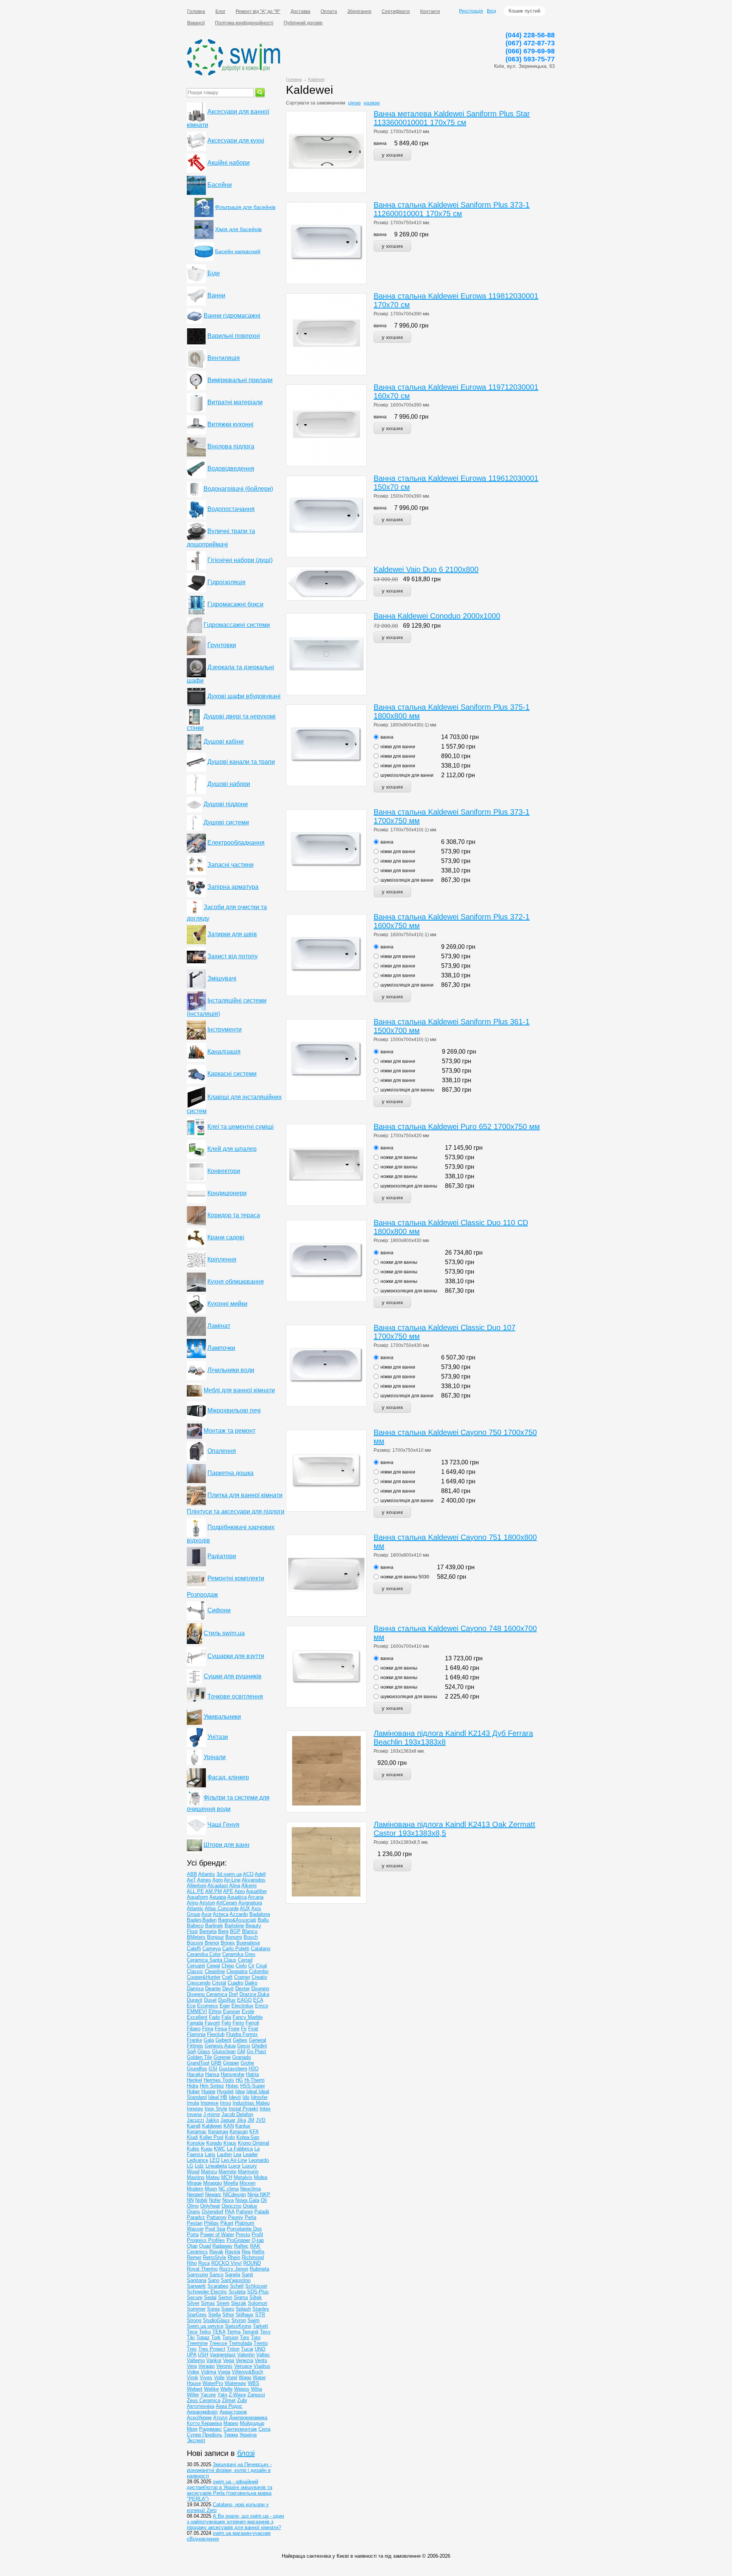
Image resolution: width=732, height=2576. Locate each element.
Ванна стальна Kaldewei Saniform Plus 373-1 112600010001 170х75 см (452, 209)
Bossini (195, 1943)
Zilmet (229, 2400)
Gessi (244, 2046)
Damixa (195, 1989)
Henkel (194, 2080)
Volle (219, 2378)
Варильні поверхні (234, 336)
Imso (226, 2103)
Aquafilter (256, 1891)
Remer (194, 2257)
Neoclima (250, 2189)
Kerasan (239, 2132)
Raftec (241, 2246)
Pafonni (244, 2212)
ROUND (252, 2263)
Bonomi (234, 1937)
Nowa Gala (247, 2200)
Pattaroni (217, 2217)
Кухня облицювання (236, 1282)
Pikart (227, 2223)
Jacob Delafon (237, 2114)
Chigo (228, 1966)
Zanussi (256, 2395)
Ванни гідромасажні (232, 316)
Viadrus (262, 2366)
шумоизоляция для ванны (409, 1186)
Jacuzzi (195, 2120)
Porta (193, 2235)
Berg (223, 1931)
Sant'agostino (236, 2280)
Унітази (218, 1737)
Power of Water (217, 2235)
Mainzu (209, 2172)
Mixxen (247, 2183)
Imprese (209, 2103)
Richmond (253, 2257)
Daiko (251, 1983)
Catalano (261, 1948)
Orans (193, 2212)
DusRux (227, 2000)
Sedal (210, 2297)
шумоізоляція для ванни (407, 775)
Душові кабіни (224, 742)
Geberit (223, 2040)
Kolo (230, 2137)
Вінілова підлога (231, 446)
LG (190, 2166)
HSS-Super (253, 2086)
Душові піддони (226, 804)
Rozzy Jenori (234, 2269)
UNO (260, 2349)
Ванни (216, 295)
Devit (228, 1989)
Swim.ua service (205, 2326)
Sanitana (197, 2280)
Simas (208, 2303)
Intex (265, 2109)
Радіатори (222, 1556)
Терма (231, 2435)
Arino (193, 1903)
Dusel (210, 2000)
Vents (261, 2360)
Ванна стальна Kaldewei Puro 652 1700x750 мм (457, 1126)
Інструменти (225, 1029)
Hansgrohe (233, 2074)
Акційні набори (229, 163)
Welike (211, 2389)
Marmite (227, 2172)
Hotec (232, 2086)
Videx (193, 2372)
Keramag (218, 2132)
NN (190, 2200)
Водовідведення (231, 468)
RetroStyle (214, 2257)
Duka (263, 1994)
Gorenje (222, 2057)
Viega (224, 2372)
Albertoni (197, 1886)
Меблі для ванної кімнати (239, 1390)
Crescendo (199, 1983)
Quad (205, 2246)
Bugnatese (248, 1943)
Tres (192, 2349)
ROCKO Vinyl (226, 2263)
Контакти (430, 11)
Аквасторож (233, 2412)
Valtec (263, 2355)
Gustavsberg (233, 2069)
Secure (195, 2297)
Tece (192, 2332)
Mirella (231, 2183)
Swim (254, 2320)
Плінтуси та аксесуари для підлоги (236, 1511)
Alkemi (249, 1886)
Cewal (213, 1966)
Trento (261, 2343)
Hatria (252, 2074)
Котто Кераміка (204, 2423)
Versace (243, 2366)
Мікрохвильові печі (234, 1410)
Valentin (246, 2355)
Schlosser (256, 2286)
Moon (211, 2189)
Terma (234, 2332)
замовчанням (331, 103)
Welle (226, 2389)
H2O (254, 2069)
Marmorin (248, 2172)
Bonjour (215, 1937)
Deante (213, 1989)
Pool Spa (215, 2229)
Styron (239, 2320)
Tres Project (212, 2349)
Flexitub (216, 2034)
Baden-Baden (202, 1920)
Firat (253, 2029)
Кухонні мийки (227, 1304)
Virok (193, 2378)
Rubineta (259, 2269)
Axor (206, 1914)
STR (260, 2315)
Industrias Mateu (251, 2103)
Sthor (228, 2315)
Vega (229, 2360)
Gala (209, 2040)
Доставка (300, 11)
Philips (211, 2223)
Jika (241, 2120)
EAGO (244, 2000)
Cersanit (196, 1966)
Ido (246, 2097)
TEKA (219, 2332)
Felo (226, 2023)
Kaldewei (316, 79)
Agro (218, 1880)
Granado (242, 2057)
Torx (245, 2337)
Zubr (242, 2400)
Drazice (249, 1994)
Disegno (260, 1989)
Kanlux (243, 2126)
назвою (372, 103)
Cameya (212, 1948)
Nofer (215, 2200)
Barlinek (214, 1926)
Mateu (213, 2177)
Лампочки (221, 1348)
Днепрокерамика (248, 2418)
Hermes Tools (219, 2080)
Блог (220, 11)
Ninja (254, 2194)
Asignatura (250, 1903)
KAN (229, 2126)
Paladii (262, 2212)
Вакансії (196, 23)
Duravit (195, 2000)
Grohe (247, 2063)
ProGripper (238, 2240)
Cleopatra (237, 1971)
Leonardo (259, 2160)
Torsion (230, 2337)
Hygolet (225, 2091)
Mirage (194, 2183)
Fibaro (194, 2029)
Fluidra (234, 2034)
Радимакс (210, 2429)
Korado (214, 2143)
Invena (194, 2114)
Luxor (234, 2166)
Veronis (224, 2366)
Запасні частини (230, 865)
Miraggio (213, 2183)
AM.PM (213, 1891)
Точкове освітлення (235, 1696)
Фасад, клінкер (228, 1777)
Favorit (212, 2023)
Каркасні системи (232, 1074)
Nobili (201, 2200)
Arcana (256, 1897)
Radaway (222, 2246)
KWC (220, 2149)
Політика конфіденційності (244, 23)
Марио (231, 2423)
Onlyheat (210, 2206)
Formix (250, 2034)
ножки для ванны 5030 (405, 1577)
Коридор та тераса (234, 1215)
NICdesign (234, 2194)
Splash (243, 2309)
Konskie (196, 2143)
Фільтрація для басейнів (245, 207)
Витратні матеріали (235, 402)
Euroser (232, 2011)
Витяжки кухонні (230, 424)
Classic (195, 1971)
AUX (245, 1908)
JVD (261, 2120)
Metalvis (243, 2177)
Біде (214, 273)
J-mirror (212, 2114)
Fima (208, 2029)
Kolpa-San (248, 2137)
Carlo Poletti (236, 1948)
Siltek (256, 2297)
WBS (254, 2383)
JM (251, 2120)
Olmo (193, 2206)
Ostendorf (213, 2212)
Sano (213, 2280)
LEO (215, 2160)
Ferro (238, 2023)
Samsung (197, 2275)
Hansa (212, 2074)
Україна (248, 2435)
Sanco (216, 2275)
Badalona (260, 1914)
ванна (380, 143)
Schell (237, 2286)
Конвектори (224, 1171)
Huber (193, 2091)
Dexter (242, 1989)
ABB (192, 1874)
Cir (251, 1966)
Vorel (232, 2378)
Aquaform (197, 1897)
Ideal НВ (218, 2097)
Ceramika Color (204, 1954)
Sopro (228, 2309)
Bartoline (234, 1926)
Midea (261, 2177)
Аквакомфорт (202, 2412)
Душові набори (229, 784)
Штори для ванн (226, 1845)
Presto (243, 2235)
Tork (216, 2337)
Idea (240, 2091)
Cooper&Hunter (204, 1977)
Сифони (219, 1610)
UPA (192, 2355)
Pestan (195, 2223)
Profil (257, 2235)
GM (241, 2051)
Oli (264, 2200)
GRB (216, 2063)
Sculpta (237, 2292)
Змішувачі (222, 978)
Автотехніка (201, 2406)
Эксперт (196, 2440)
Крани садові (226, 1237)
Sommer (196, 2309)
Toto (256, 2337)
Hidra (193, 2086)
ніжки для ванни (398, 747)
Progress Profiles (206, 2240)
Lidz (199, 2166)
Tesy (265, 2332)
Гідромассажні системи (237, 625)
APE (228, 1891)
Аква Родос (229, 2406)
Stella (214, 2315)
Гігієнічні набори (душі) (240, 560)
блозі (246, 2453)
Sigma (241, 2297)
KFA (254, 2132)
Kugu (207, 2149)
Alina (235, 1886)
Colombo (259, 1971)
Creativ (259, 1977)
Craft (227, 1977)
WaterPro (213, 2383)
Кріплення (222, 1259)
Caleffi (194, 1948)
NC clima (229, 2189)
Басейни (220, 185)
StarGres (197, 2315)
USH (203, 2355)
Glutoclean (224, 2051)
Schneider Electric (207, 2292)
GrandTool (198, 2063)
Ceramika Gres (239, 1954)
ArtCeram (227, 1903)
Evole (248, 2011)
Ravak (216, 2252)
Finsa (221, 2029)
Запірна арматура (233, 887)
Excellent (197, 2017)
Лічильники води (231, 1370)
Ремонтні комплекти (236, 1578)
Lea (237, 2154)
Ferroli (252, 2023)
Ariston (207, 1903)
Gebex (240, 2040)
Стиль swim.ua (224, 1633)
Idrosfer (259, 2097)
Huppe (208, 2091)
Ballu (263, 1920)
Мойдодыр (252, 2423)
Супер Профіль (205, 2435)
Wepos (242, 2389)
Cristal (219, 1983)
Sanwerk (196, 2286)
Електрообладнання (236, 843)
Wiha (256, 2389)
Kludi (192, 2137)
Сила (264, 2429)
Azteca (221, 1914)
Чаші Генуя (223, 1825)
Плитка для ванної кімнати (245, 1495)
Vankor (214, 2360)
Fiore (234, 2029)
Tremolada (240, 2343)
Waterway (235, 2383)
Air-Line (232, 1880)
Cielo (241, 1966)
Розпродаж (202, 1595)
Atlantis (207, 1874)
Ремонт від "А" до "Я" (258, 11)
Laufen (224, 2154)
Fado (214, 2017)
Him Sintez (212, 2086)
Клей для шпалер (232, 1149)
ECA (258, 2000)
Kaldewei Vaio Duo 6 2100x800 (426, 569)
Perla (250, 2217)
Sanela (233, 2275)
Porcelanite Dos (244, 2229)
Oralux (250, 2206)
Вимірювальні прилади (240, 380)
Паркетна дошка (230, 1473)
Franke (194, 2040)
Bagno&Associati (237, 1920)
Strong (194, 2320)
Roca (204, 2263)
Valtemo (196, 2360)
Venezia (244, 2360)
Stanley (261, 2309)
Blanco (250, 1931)
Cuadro (235, 1983)
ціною (354, 103)
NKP (265, 2194)
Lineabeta (216, 2166)
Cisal (261, 1966)
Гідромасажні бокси (235, 604)
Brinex (228, 1943)
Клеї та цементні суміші (241, 1127)
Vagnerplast (223, 2355)
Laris (210, 2154)
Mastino (196, 2177)
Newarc (213, 2194)
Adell (260, 1874)
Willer (193, 2395)
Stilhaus (245, 2315)
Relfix (258, 2252)
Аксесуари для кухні (236, 141)
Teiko (205, 2332)
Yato (222, 2395)
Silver (193, 2303)
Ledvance (197, 2160)
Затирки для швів (232, 934)
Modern (195, 2189)
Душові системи (226, 822)
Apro (240, 1891)
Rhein (234, 2257)
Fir (244, 2029)
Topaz (203, 2337)
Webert (195, 2389)
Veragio (206, 2366)
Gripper (231, 2063)
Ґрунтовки (222, 645)
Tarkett (260, 2326)
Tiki (191, 2337)
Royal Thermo (202, 2269)
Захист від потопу (233, 956)
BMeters (196, 1937)
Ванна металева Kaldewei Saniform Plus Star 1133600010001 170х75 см (452, 118)
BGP (235, 1931)
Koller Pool (211, 2137)
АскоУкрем (199, 2418)
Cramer (242, 1977)
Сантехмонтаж (240, 2429)
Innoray (195, 2109)
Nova (228, 2200)
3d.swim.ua (229, 1874)
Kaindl (194, 2126)
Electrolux (242, 2006)
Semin (225, 2297)
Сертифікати (396, 11)
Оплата (329, 11)
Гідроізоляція (226, 582)
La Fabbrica (240, 2149)
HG (239, 2080)
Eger (225, 2006)
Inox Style (216, 2109)
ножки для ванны (399, 1157)
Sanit (247, 2275)
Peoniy (236, 2217)
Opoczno (231, 2206)
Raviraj (233, 2252)
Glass (204, 2051)
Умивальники (222, 1717)
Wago (245, 2378)
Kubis (193, 2149)
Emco (262, 2006)
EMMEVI (197, 2011)
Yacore (208, 2395)
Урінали (215, 1757)
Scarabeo (218, 2286)
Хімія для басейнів (238, 229)
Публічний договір (303, 23)
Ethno (215, 2011)
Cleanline (215, 1971)
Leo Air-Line (234, 2160)
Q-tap (258, 2240)
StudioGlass (216, 2320)
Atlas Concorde (222, 1908)
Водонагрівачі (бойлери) (238, 489)
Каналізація (224, 1052)
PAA (230, 2212)
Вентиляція (224, 358)
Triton (233, 2349)
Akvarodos (254, 1880)
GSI (213, 2069)
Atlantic (195, 1908)
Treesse (218, 2343)
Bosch (251, 1937)
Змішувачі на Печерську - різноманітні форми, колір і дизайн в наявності (229, 2470)
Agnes (204, 1880)
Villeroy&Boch (247, 2372)
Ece (191, 2006)
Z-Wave (237, 2395)
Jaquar (228, 2120)
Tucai (247, 2349)
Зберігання (359, 11)
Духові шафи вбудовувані (244, 696)
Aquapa (218, 1897)
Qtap (192, 2246)
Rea (246, 2252)
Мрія (192, 2429)
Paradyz (196, 2217)
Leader (250, 2154)
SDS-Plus (258, 2292)
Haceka (195, 2074)
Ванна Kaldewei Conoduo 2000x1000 (437, 616)
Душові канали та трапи (241, 762)
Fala (226, 2017)
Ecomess (208, 2006)
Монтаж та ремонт (230, 1431)
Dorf (233, 1994)
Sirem (223, 2303)
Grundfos (197, 2069)
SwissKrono (238, 2326)
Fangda (195, 2023)
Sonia (213, 2309)
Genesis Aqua (220, 2046)
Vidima (209, 2372)
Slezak (239, 2303)
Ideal (252, 2091)
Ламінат (219, 1326)
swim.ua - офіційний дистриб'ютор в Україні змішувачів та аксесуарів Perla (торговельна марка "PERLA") (230, 2490)
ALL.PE (195, 1891)
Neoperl (195, 2194)
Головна (196, 11)
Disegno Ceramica (207, 1994)
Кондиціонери (227, 1193)
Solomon (258, 2303)
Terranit (250, 2332)
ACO (248, 1874)
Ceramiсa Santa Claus (212, 1960)
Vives (206, 2378)
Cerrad (245, 1960)
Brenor (212, 1943)
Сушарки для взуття (236, 1656)
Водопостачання (231, 509)
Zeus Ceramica (204, 2400)
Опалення (222, 1451)
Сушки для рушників (233, 1676)
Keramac (197, 2132)
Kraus (230, 2143)
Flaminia (196, 2034)
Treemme (197, 2343)
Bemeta (208, 1931)
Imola (193, 2103)
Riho (192, 2263)
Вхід (491, 11)
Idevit (235, 2097)
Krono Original (254, 2143)
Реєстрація (471, 11)
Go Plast (256, 2051)
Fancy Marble (248, 2017)
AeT (191, 1880)
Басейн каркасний (238, 251)
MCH (227, 2177)
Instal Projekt (243, 2109)
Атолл (220, 2418)
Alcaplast (218, 1886)
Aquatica (237, 1897)
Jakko (212, 2120)
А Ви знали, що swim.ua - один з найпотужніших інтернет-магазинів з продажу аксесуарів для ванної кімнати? (235, 2522)
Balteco (195, 1926)
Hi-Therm (254, 2080)
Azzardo (239, 1914)
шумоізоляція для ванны (407, 1090)
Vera (192, 2366)
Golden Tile (199, 2057)
